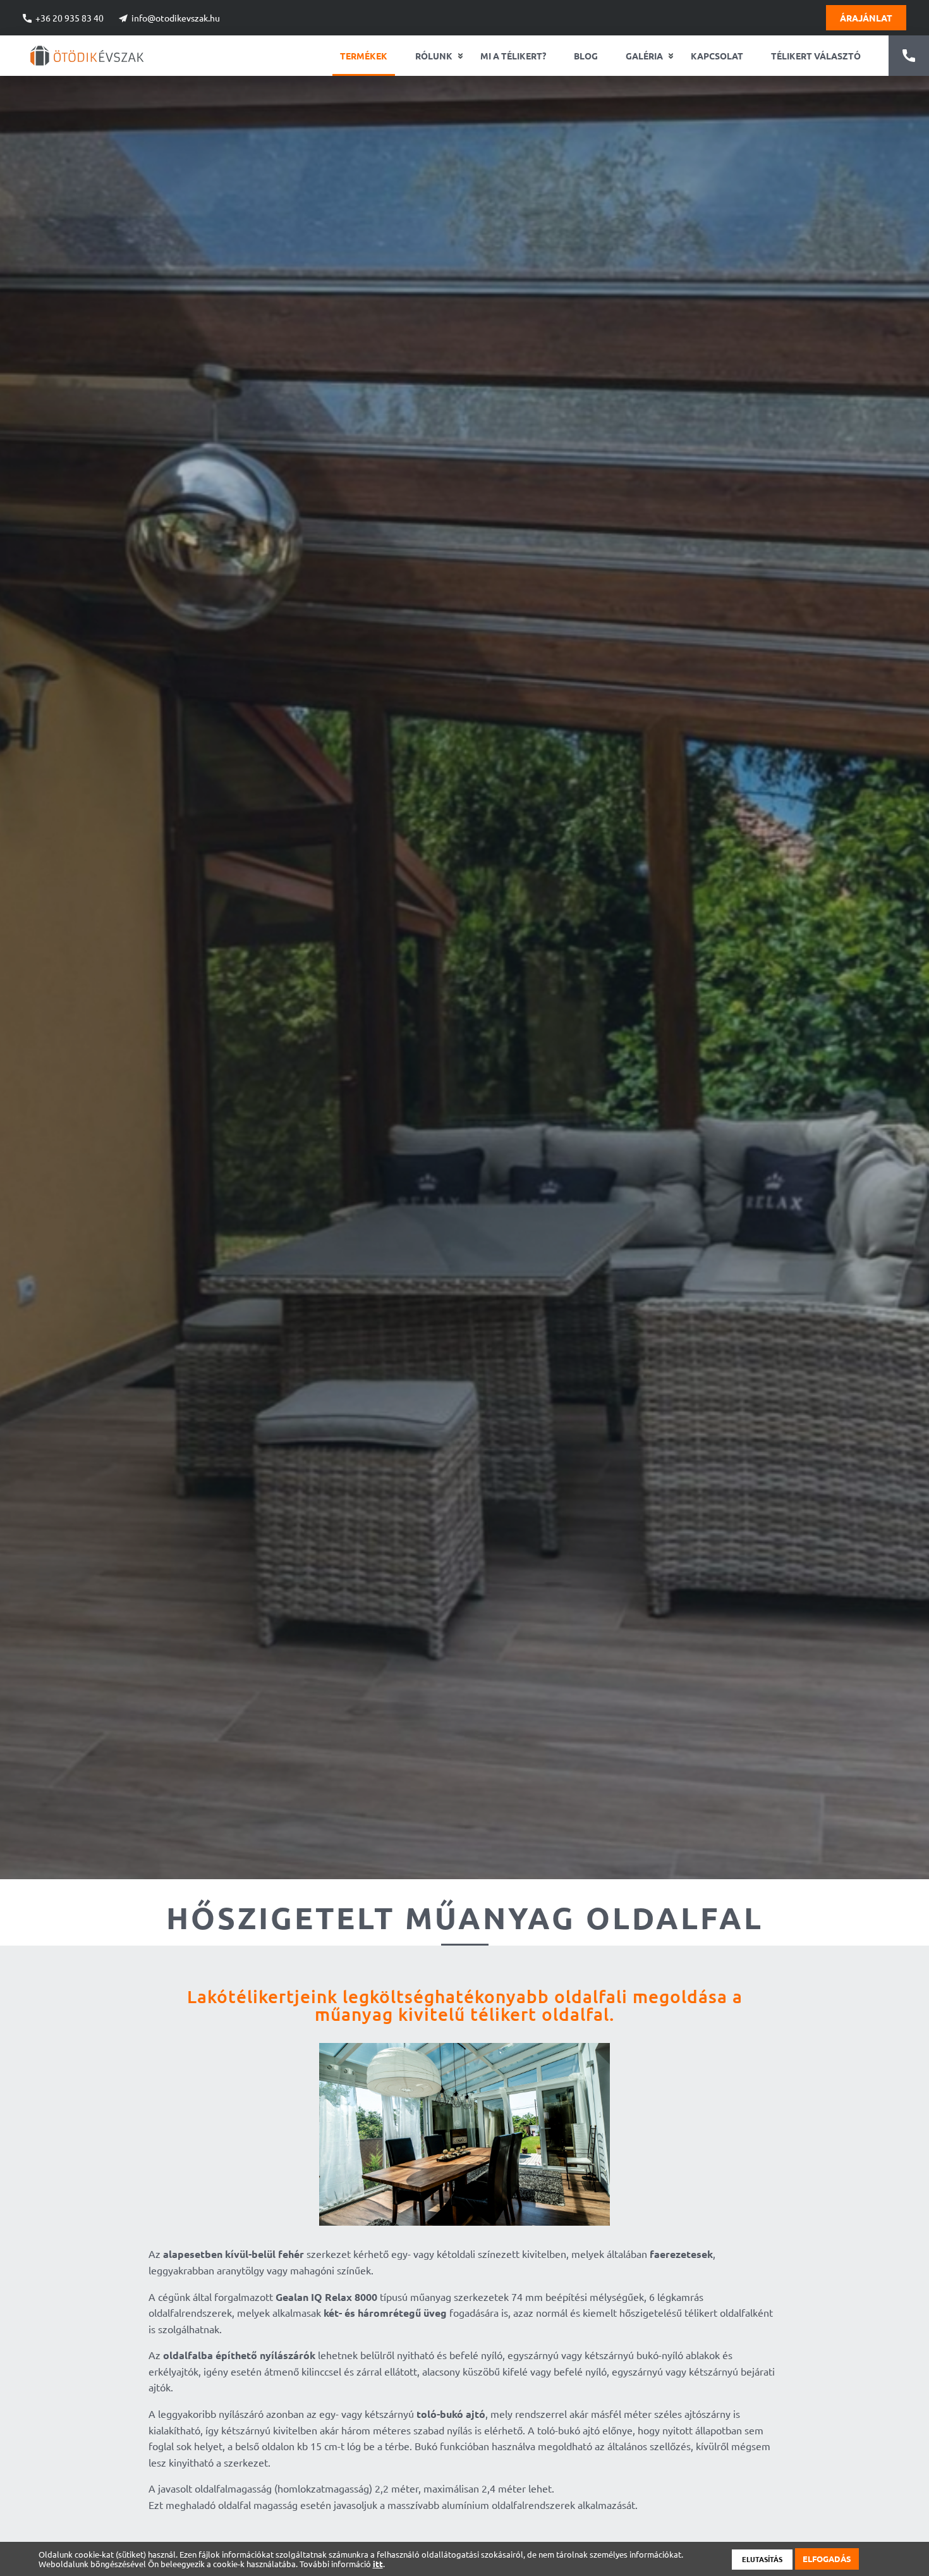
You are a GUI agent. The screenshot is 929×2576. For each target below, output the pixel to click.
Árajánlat (866, 18)
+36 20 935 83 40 (70, 18)
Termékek (364, 56)
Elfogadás (827, 2559)
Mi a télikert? (513, 56)
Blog (586, 56)
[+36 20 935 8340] (909, 56)
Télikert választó (816, 56)
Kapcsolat (717, 56)
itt (378, 2564)
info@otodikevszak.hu (176, 18)
